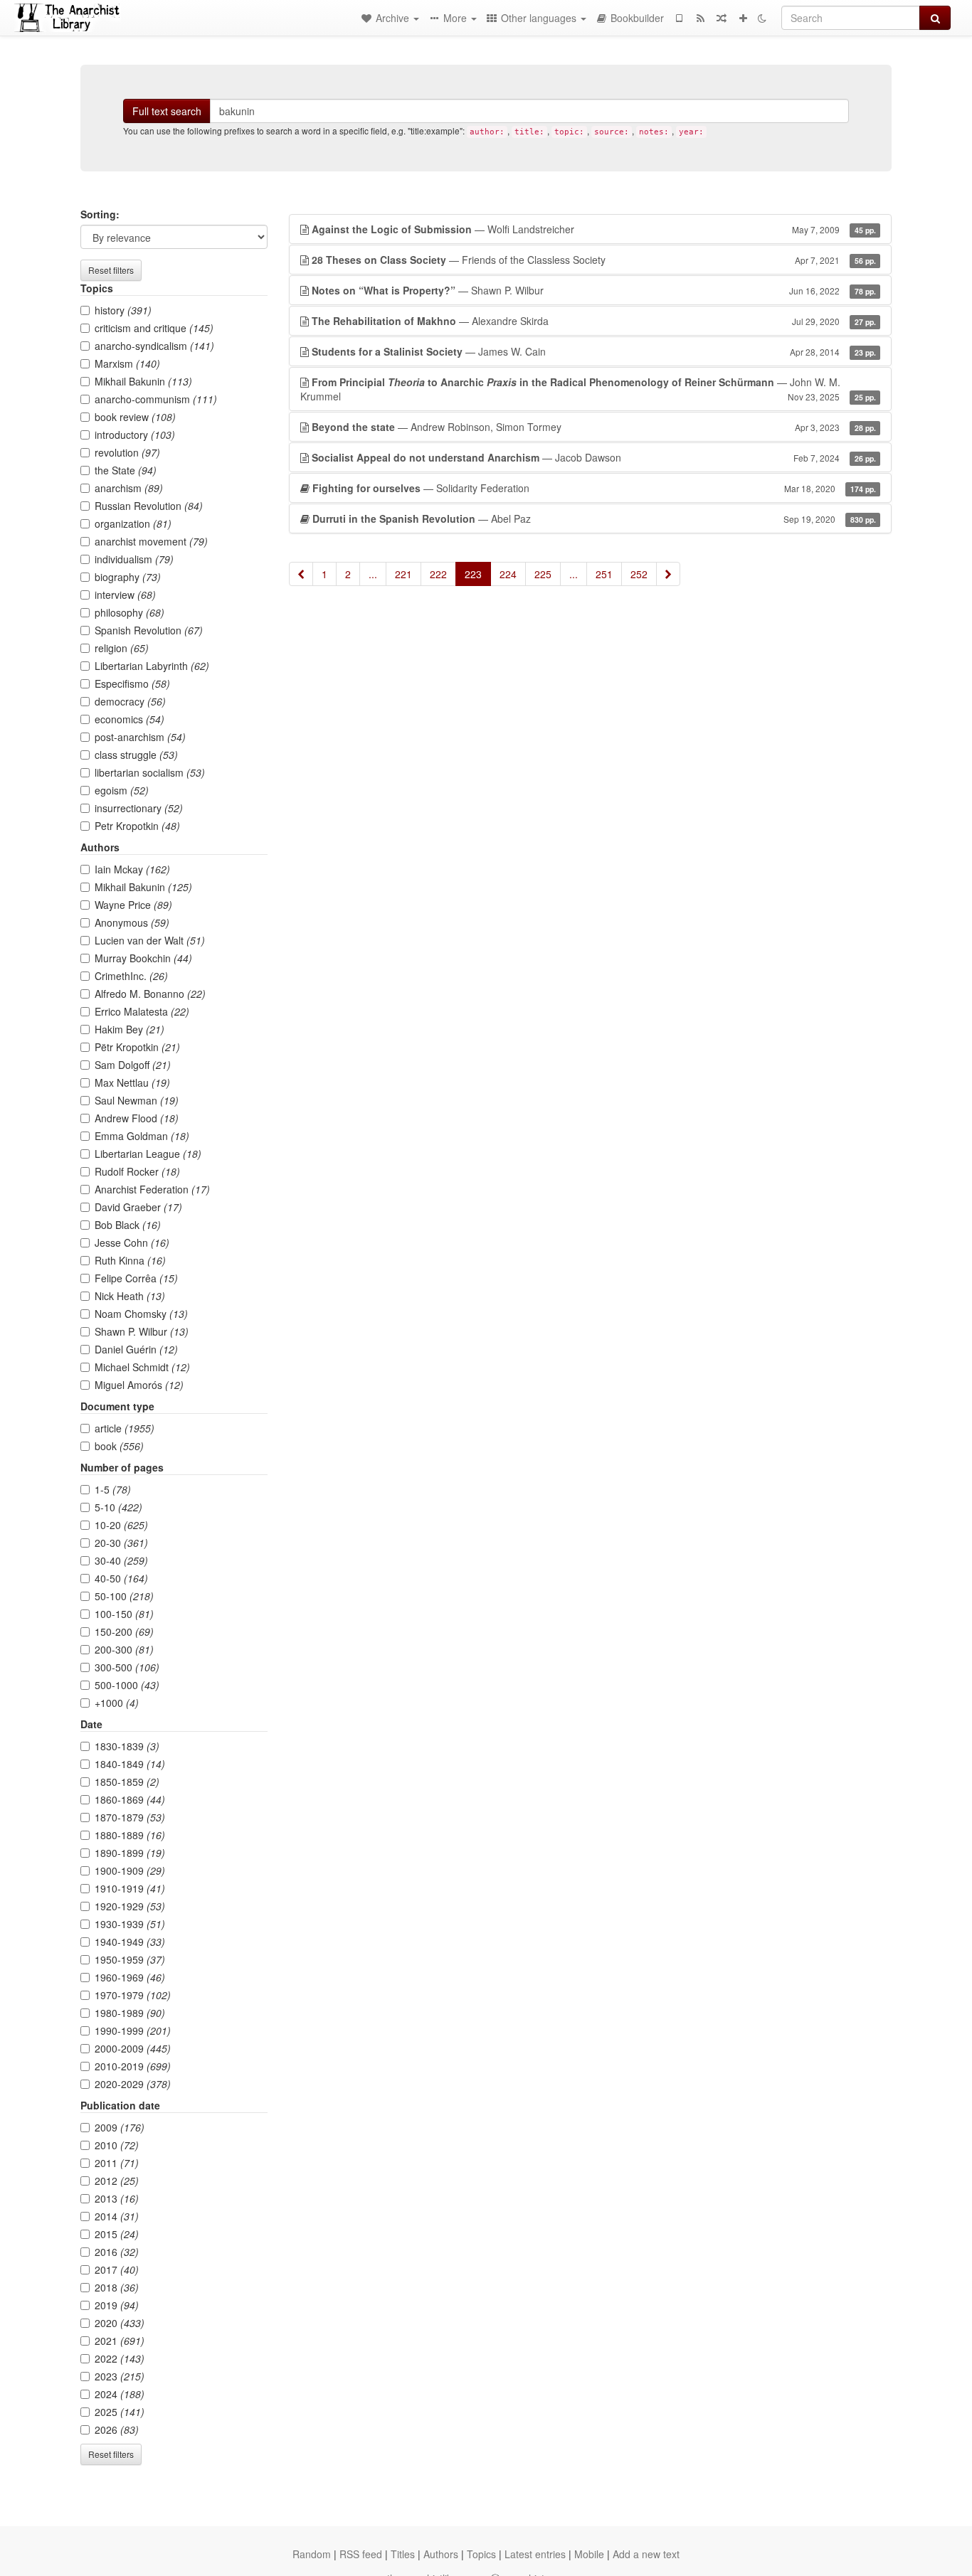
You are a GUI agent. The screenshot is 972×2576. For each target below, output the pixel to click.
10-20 (121, 1525)
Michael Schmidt (142, 1367)
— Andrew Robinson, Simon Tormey (594, 427)
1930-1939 (130, 1924)
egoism (122, 790)
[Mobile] (679, 18)
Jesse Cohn (132, 1242)
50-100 (124, 1596)
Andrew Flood (137, 1118)
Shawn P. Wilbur (142, 1331)
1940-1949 (130, 1942)
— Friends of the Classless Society (594, 260)
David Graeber (138, 1207)
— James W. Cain (594, 351)
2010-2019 (133, 2066)
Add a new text (646, 2554)
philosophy (130, 612)
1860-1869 (130, 1799)
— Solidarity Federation (594, 488)
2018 (117, 2287)
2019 (117, 2305)
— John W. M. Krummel (588, 389)
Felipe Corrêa (136, 1278)
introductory (135, 435)
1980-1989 (130, 2013)
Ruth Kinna (130, 1260)
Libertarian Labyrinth (152, 666)
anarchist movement (151, 541)
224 (508, 574)
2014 (117, 2216)
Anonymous (132, 922)
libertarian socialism (150, 772)
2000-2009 (133, 2048)
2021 (120, 2341)
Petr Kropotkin (137, 826)
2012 (117, 2181)
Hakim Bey (130, 1029)
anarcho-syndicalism (154, 346)
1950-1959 (130, 1959)
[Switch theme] (762, 18)
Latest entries (535, 2554)
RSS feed (361, 2554)
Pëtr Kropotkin (137, 1047)
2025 (120, 2412)
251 (604, 574)
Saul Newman (137, 1100)
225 (543, 574)
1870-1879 (130, 1817)
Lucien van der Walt (150, 940)
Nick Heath (130, 1296)
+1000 (117, 1703)
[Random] (722, 18)
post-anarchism (140, 737)
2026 (117, 2429)
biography (128, 577)
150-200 (124, 1632)
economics (130, 719)
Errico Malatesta (142, 1011)
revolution (127, 452)
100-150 (124, 1614)
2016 (117, 2252)
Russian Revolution (149, 506)
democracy (130, 701)
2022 (120, 2358)
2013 (117, 2198)
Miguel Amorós (139, 1385)
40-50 (121, 1578)
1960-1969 (130, 1977)
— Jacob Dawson (594, 457)
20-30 (121, 1543)
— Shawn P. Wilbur (594, 290)
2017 (117, 2269)
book (119, 1446)
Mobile (589, 2554)
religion (122, 648)
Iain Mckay (132, 869)
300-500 (127, 1667)
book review (135, 417)
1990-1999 (133, 2031)
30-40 (121, 1560)
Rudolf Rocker (137, 1171)
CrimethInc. (131, 976)
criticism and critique (154, 328)
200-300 (124, 1649)
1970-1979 (133, 1995)
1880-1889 (130, 1835)
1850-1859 (127, 1782)
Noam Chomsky (141, 1314)
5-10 (118, 1507)
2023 (120, 2376)
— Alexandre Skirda (594, 321)
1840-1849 (130, 1764)
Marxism (127, 363)
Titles (403, 2554)
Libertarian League (148, 1154)
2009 (120, 2127)
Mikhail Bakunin (143, 381)
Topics (481, 2554)
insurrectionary (139, 808)
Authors (441, 2554)
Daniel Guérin (136, 1349)
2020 (120, 2323)
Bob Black (128, 1225)
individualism (134, 559)
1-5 (113, 1489)
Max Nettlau (132, 1082)
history (123, 310)
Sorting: (100, 214)
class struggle (136, 755)
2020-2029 (133, 2084)
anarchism (129, 488)
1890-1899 (130, 1853)
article (125, 1428)
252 (639, 574)
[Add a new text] (743, 18)
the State (126, 470)
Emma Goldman (142, 1136)
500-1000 (127, 1685)
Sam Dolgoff (133, 1065)
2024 (120, 2394)
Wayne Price (133, 905)
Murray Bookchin (143, 958)
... (373, 574)
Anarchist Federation (152, 1189)
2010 (117, 2145)
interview (125, 595)
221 (403, 574)
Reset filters (111, 270)
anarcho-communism (156, 399)
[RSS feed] (700, 18)
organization (133, 523)
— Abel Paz (594, 518)
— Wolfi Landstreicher (594, 229)
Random (312, 2554)
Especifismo (132, 683)
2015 (117, 2234)
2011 (117, 2163)
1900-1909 (130, 1870)
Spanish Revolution (149, 630)
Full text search (167, 111)
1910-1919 (130, 1888)
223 (473, 574)
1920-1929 (130, 1906)
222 (438, 574)
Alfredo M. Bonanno (150, 994)
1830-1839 (127, 1746)
